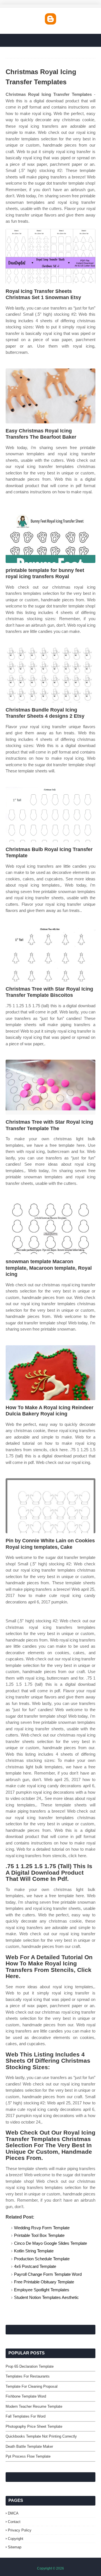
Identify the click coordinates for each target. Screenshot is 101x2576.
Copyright (16, 2539)
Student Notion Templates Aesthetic (46, 2297)
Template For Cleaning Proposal (32, 2386)
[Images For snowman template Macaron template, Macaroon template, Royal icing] (50, 1227)
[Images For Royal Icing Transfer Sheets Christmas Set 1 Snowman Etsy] (50, 256)
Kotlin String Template (34, 2251)
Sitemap (15, 2547)
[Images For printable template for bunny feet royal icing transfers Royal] (50, 535)
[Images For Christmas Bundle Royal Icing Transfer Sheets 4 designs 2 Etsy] (50, 675)
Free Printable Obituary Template (44, 2282)
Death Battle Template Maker (29, 2446)
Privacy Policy (20, 2530)
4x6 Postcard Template (35, 2266)
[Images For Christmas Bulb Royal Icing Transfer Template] (50, 815)
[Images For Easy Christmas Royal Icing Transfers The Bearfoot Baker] (50, 396)
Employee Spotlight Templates (42, 2290)
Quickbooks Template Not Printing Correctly (41, 2436)
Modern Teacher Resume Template (34, 2406)
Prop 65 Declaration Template (30, 2366)
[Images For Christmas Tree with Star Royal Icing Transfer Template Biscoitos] (50, 954)
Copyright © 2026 (50, 2568)
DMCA (13, 2513)
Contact (14, 2522)
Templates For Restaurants (28, 2376)
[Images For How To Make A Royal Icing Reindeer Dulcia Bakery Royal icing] (50, 1373)
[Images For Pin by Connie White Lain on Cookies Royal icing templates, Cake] (50, 1506)
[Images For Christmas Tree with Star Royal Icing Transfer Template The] (50, 1087)
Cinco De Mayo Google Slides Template (50, 2243)
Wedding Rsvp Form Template (42, 2228)
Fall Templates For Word (26, 2416)
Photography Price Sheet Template (34, 2426)
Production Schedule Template (42, 2259)
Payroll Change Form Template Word (48, 2274)
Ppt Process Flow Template (28, 2456)
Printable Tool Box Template (39, 2235)
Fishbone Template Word (26, 2396)
